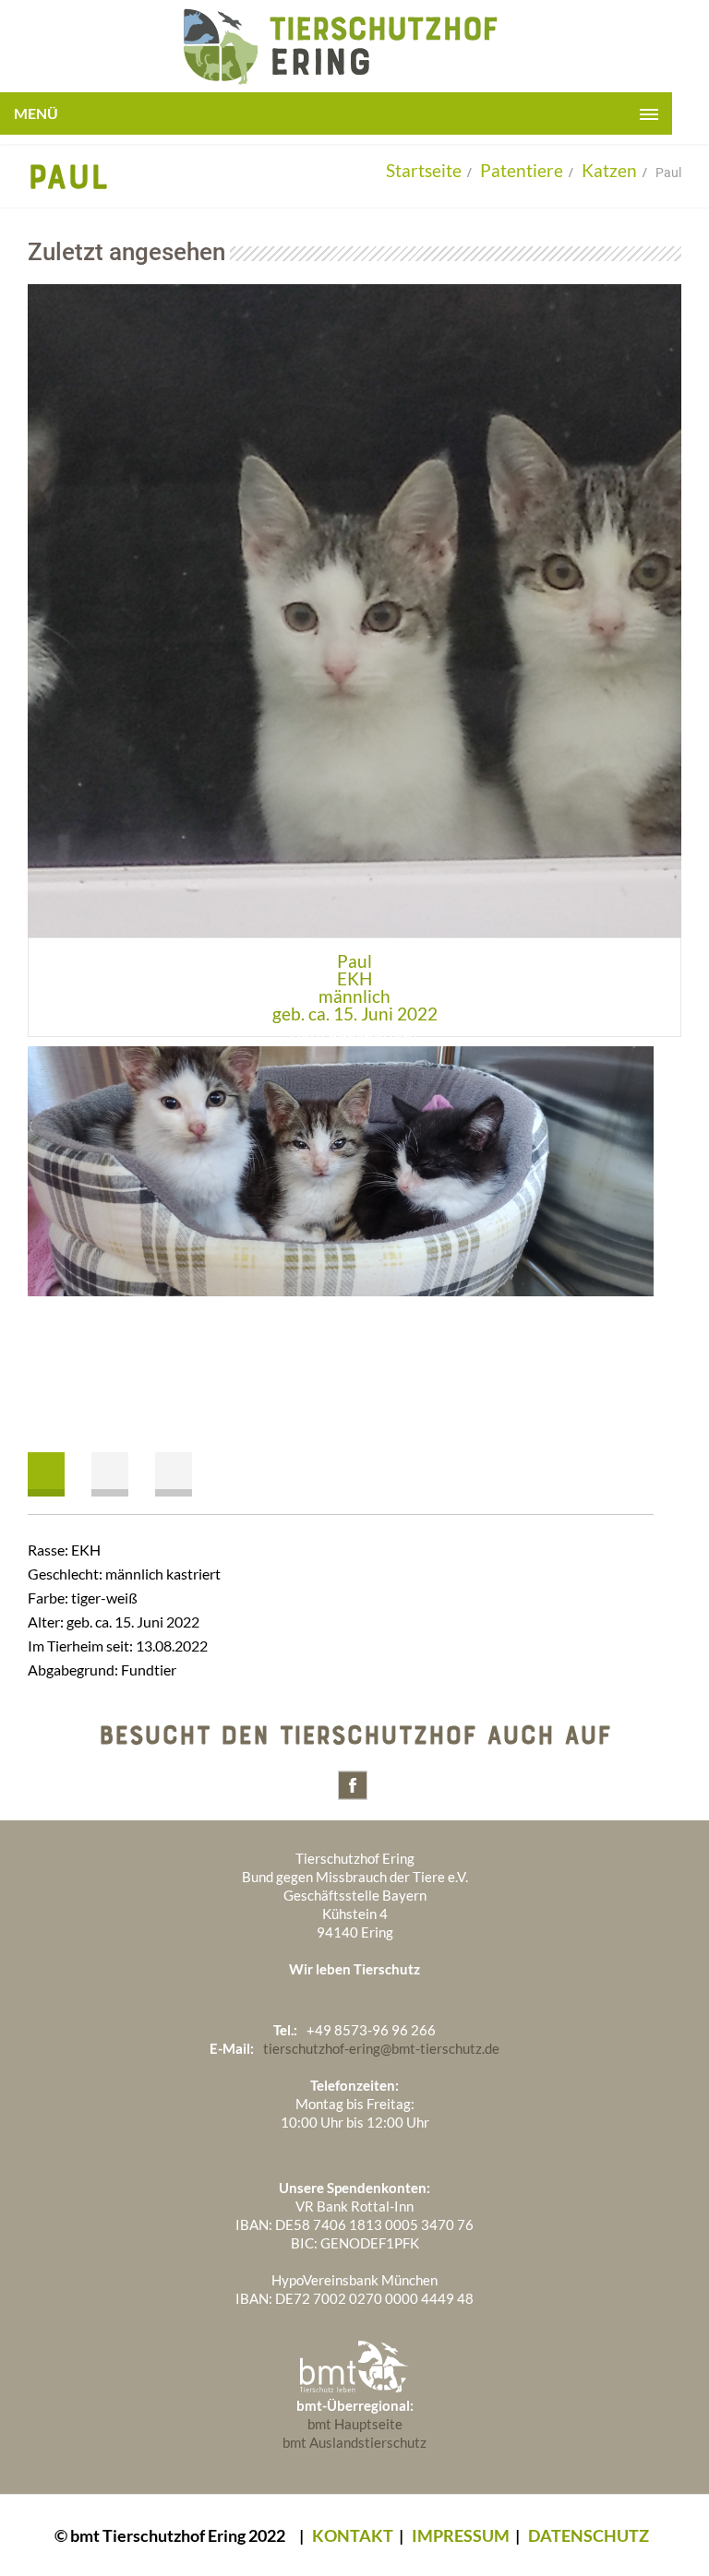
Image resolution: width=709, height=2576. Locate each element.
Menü (36, 113)
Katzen (609, 170)
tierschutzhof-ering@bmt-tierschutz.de (381, 2048)
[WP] (336, 83)
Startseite (424, 170)
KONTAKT (353, 2535)
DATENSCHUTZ (589, 2535)
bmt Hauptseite (355, 2424)
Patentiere (522, 170)
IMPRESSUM (461, 2535)
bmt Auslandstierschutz (354, 2442)
